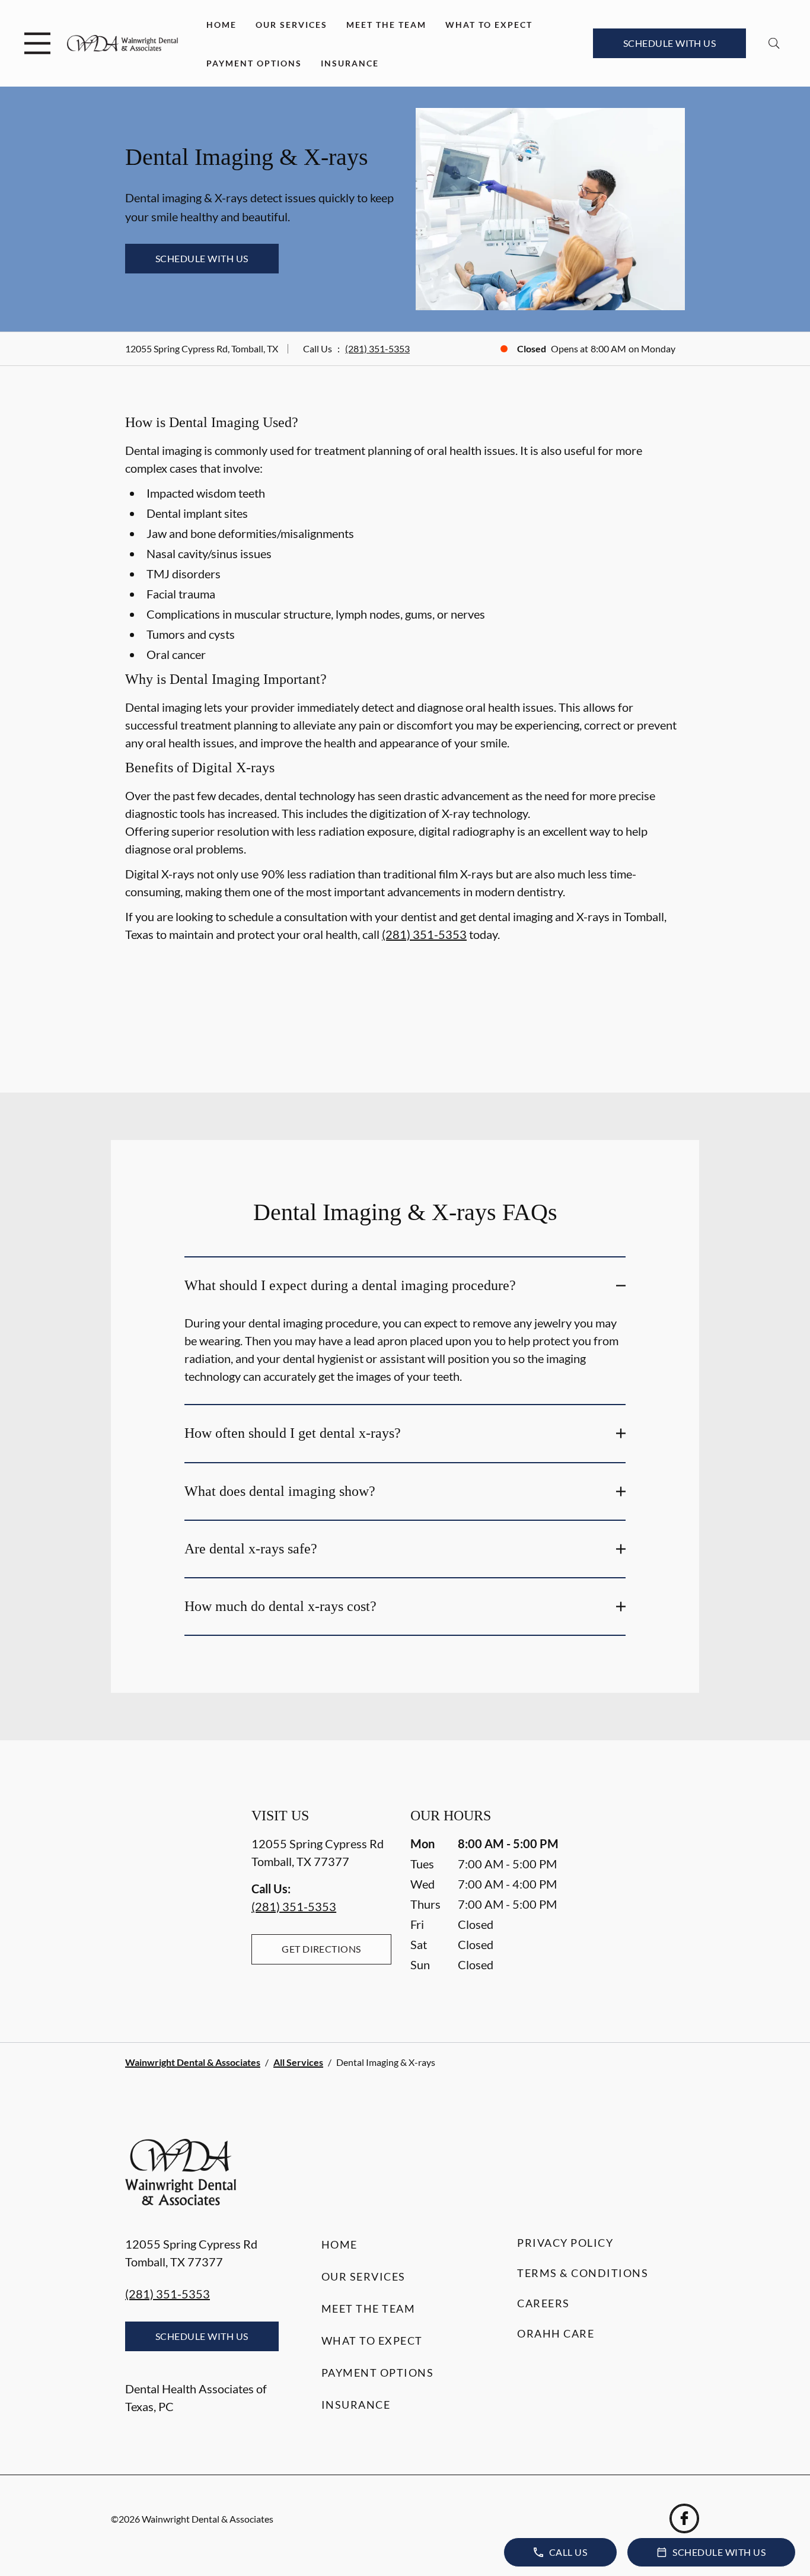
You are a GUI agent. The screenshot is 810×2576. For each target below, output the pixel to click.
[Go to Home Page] (122, 43)
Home (221, 25)
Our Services (291, 25)
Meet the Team (386, 25)
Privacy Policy (565, 2243)
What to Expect (489, 25)
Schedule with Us (670, 43)
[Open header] (37, 43)
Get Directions (321, 1949)
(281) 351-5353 (377, 348)
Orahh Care (556, 2333)
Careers (543, 2303)
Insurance (350, 63)
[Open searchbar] (774, 43)
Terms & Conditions (583, 2273)
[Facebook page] (684, 2518)
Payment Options (254, 63)
